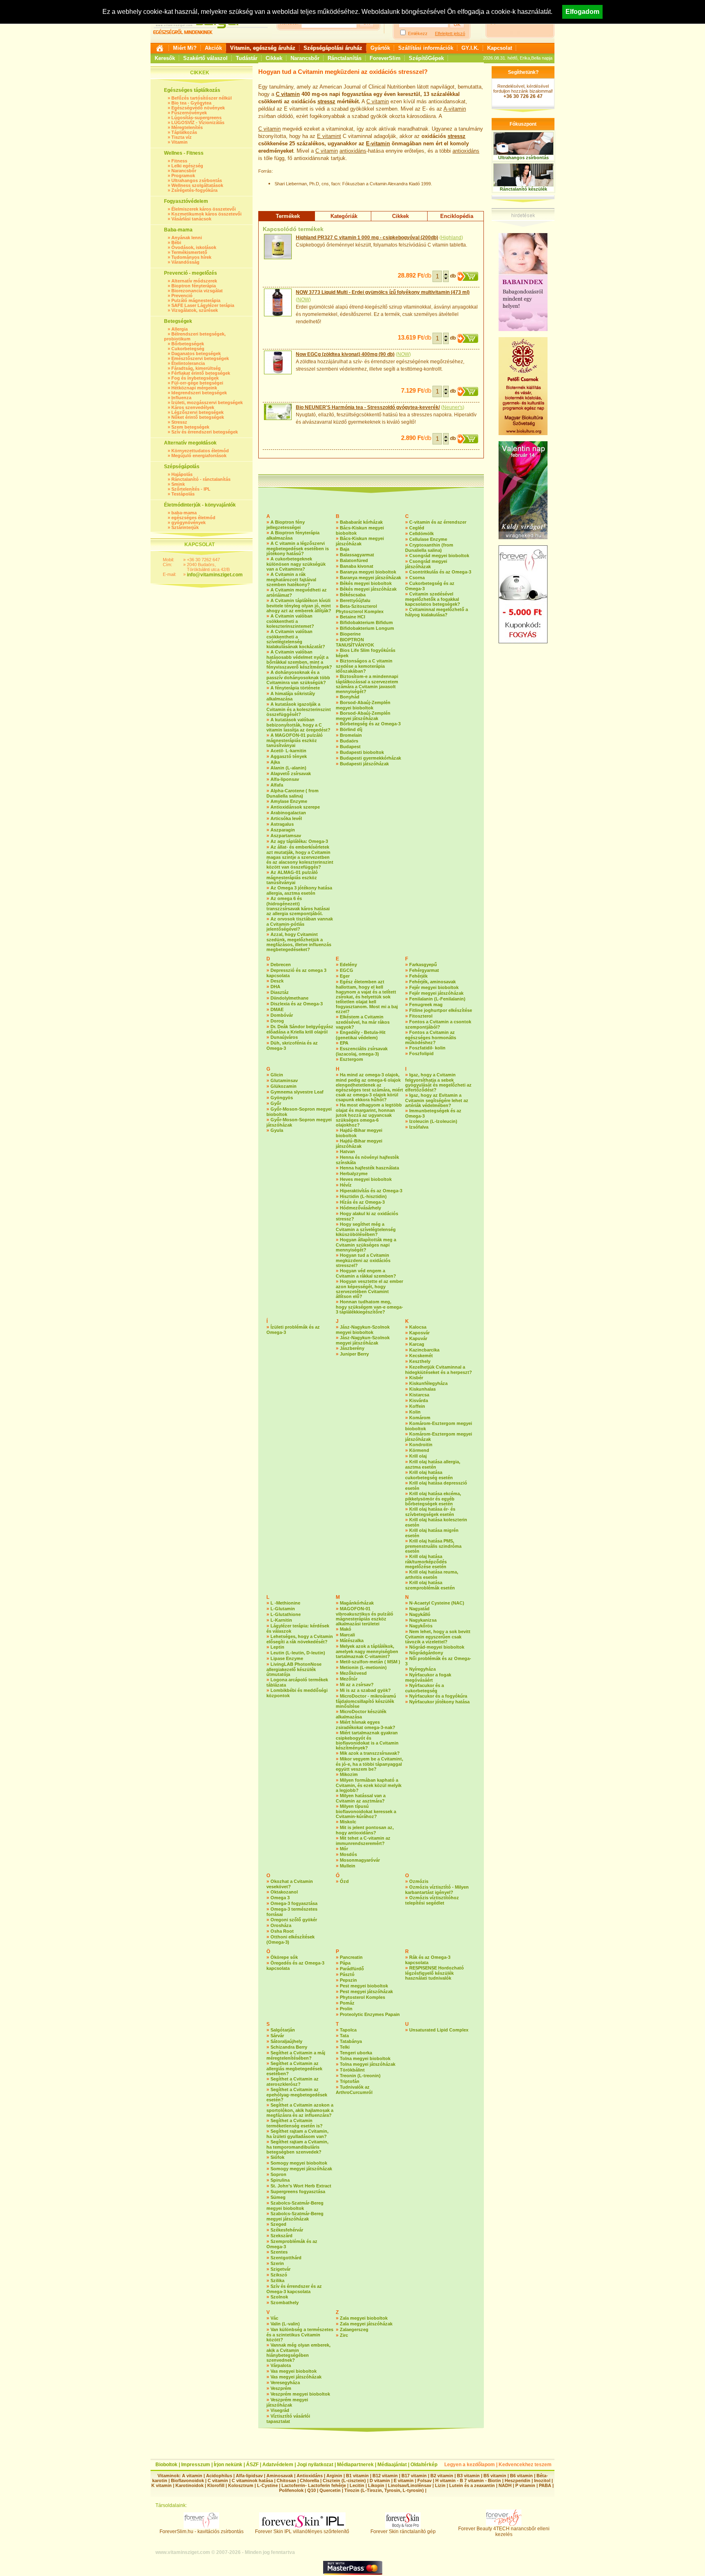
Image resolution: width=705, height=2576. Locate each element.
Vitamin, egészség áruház (263, 48)
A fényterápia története (295, 688)
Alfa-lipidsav (249, 2476)
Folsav (425, 2480)
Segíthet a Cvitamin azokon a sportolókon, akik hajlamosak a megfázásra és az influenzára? (300, 2110)
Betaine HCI (352, 617)
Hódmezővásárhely (360, 1208)
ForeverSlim (385, 58)
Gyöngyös (282, 1098)
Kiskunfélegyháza (428, 1383)
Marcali (347, 1635)
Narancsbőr (305, 58)
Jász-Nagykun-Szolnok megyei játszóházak (363, 1340)
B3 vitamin (468, 2476)
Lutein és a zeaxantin (472, 2485)
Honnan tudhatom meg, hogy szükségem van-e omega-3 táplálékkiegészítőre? (369, 1307)
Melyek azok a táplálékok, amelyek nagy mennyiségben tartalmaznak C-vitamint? (367, 1651)
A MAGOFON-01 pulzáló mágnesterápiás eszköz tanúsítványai (295, 740)
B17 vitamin (414, 2476)
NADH (505, 2485)
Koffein (417, 1406)
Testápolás (183, 494)
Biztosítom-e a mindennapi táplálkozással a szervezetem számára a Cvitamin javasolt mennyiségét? (367, 684)
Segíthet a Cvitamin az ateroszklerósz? (293, 2081)
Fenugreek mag (426, 1005)
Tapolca (348, 2030)
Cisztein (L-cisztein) (344, 2480)
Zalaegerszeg (354, 2329)
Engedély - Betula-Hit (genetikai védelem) (361, 1035)
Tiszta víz (182, 137)
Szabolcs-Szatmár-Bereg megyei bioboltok (295, 2206)
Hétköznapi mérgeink (194, 388)
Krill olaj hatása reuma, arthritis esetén (432, 1575)
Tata (344, 2036)
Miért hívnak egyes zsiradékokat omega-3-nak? (366, 1725)
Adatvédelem (278, 2465)
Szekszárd (282, 2236)
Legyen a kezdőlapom (470, 2465)
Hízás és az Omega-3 (362, 1202)
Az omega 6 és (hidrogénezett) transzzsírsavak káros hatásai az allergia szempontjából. (298, 906)
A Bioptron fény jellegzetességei (286, 525)
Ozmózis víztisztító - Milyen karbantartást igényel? (437, 1890)
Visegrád (280, 2410)
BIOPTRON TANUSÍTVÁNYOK (355, 642)
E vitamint (329, 136)
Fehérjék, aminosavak (432, 982)
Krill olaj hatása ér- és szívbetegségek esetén (430, 1512)
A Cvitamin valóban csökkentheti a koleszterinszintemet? (290, 621)
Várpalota (281, 2365)
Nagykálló (420, 1614)
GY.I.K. (470, 48)
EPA (344, 1043)
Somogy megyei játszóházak (301, 2169)
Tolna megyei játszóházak (368, 2064)
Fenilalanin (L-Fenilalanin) (437, 999)
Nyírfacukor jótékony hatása (439, 1702)
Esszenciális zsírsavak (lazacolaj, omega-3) (362, 1051)
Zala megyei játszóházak (366, 2324)
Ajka (275, 762)
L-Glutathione (286, 1614)
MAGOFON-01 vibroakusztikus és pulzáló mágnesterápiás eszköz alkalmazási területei (365, 1616)
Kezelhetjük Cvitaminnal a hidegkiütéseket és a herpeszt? (439, 1370)
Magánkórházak (357, 1603)
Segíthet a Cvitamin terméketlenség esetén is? (295, 2123)
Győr (276, 1103)
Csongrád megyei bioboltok (439, 556)
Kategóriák (344, 216)
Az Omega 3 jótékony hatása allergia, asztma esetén (299, 890)
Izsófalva (419, 1127)
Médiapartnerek (355, 2465)
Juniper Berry (354, 1354)
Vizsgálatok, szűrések (195, 310)
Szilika (277, 2280)
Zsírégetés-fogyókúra (194, 190)
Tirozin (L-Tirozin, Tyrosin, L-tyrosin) (384, 2490)
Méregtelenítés (187, 127)
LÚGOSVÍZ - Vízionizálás (198, 122)
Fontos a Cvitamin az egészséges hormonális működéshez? (431, 1037)
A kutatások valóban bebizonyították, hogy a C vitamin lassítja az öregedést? (298, 725)
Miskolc (348, 1822)
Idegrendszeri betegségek (199, 393)
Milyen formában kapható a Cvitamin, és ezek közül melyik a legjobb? (369, 1785)
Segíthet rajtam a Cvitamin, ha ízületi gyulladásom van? (297, 2134)
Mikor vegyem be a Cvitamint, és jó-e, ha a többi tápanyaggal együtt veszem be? (369, 1764)
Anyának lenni (187, 238)
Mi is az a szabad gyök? (365, 1690)
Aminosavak (280, 2476)
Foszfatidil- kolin (427, 1048)
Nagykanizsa (423, 1620)
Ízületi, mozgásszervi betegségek (207, 402)
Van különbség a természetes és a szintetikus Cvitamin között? (300, 2335)
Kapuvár (418, 1338)
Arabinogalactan (288, 813)
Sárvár (277, 2036)
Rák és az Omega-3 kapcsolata (428, 1960)
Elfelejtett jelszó (450, 33)
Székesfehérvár (287, 2230)
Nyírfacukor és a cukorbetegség (425, 1688)
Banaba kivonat (357, 566)
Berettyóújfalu (355, 600)
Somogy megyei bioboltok (299, 2163)
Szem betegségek (190, 427)
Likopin (376, 2485)
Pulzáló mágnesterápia (196, 300)
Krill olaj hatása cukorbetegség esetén (429, 1475)
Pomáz (347, 2003)
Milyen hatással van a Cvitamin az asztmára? (361, 1798)
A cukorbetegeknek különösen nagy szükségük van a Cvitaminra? (296, 564)
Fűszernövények (189, 113)
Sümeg (278, 2197)
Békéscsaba (353, 595)
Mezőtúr (349, 1679)
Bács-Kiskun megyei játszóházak (360, 541)
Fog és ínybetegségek (195, 378)
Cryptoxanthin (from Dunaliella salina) (429, 548)
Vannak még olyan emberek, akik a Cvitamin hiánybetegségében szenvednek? (298, 2353)
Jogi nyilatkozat (315, 2465)
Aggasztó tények (289, 756)
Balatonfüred (354, 560)
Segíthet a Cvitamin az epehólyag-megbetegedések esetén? (297, 2095)
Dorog (277, 1021)
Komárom (420, 1418)
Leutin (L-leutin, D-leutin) (298, 1653)
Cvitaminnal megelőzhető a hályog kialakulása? (437, 612)
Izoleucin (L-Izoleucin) (433, 1121)
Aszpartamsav (286, 836)
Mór (344, 1849)
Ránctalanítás (345, 58)
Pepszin (348, 1980)
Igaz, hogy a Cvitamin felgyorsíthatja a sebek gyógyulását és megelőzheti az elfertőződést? (438, 1082)
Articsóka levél (286, 818)
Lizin (440, 2485)
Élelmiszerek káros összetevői (204, 209)
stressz (326, 101)
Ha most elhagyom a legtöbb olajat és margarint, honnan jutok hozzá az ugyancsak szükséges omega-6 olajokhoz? (369, 1115)
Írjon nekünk (228, 2465)
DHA (275, 987)
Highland (451, 238)
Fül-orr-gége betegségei (197, 383)
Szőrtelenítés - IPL (191, 489)
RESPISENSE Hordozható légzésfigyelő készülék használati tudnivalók (435, 1973)
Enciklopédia (457, 216)
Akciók (213, 48)
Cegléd (417, 528)
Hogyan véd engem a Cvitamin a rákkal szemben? (366, 1273)
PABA (546, 2485)
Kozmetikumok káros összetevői (206, 214)
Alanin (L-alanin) (288, 768)
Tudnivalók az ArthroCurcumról (354, 2090)
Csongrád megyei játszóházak (426, 564)
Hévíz (346, 1185)
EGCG (347, 970)
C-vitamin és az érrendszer (438, 522)
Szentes (279, 2252)
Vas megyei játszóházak (296, 2377)
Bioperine (350, 634)
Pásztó (347, 1974)
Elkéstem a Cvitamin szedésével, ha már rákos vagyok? (363, 1022)
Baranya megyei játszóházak (370, 578)
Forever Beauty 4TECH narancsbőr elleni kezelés (504, 2532)
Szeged (278, 2224)
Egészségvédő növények (198, 108)
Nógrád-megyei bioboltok (437, 1647)
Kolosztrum (241, 2485)
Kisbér (416, 1378)
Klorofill (216, 2485)
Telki (345, 2047)
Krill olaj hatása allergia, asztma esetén (433, 1464)
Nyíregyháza (422, 1669)
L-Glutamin (283, 1609)
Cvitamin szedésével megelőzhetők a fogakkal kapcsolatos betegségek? (433, 599)
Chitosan (286, 2480)
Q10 (311, 2490)
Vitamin (180, 142)
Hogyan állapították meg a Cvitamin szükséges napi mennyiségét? (366, 1245)
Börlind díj (351, 729)
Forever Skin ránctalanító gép (403, 2532)
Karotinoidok (190, 2485)
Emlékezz (418, 33)
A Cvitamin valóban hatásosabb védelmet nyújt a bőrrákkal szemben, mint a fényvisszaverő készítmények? (299, 659)
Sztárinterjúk (185, 527)
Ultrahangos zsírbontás (197, 180)
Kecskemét (421, 1356)
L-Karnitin (281, 1620)
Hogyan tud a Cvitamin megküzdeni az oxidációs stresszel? (363, 1260)
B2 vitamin (442, 2476)
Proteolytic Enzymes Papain (370, 2014)
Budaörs (349, 741)
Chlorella (309, 2480)
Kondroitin (421, 1445)
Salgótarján (283, 2030)
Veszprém (281, 2388)
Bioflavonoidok (187, 2480)
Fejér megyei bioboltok (434, 987)
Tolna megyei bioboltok (365, 2058)
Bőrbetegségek (188, 344)
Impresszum (196, 2465)
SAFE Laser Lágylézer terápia (203, 305)
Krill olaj (418, 1456)
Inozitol (542, 2480)
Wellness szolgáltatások (197, 185)
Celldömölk (421, 533)
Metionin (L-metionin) (363, 1667)
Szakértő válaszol (205, 58)
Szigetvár (280, 2269)
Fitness (179, 161)
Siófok (277, 2157)
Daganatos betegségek (196, 353)
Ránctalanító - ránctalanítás (201, 479)
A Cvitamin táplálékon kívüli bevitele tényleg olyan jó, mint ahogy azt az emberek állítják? (299, 606)
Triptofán (350, 2081)
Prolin (346, 2009)
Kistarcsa (419, 1395)
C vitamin (288, 94)
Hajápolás (182, 474)
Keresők (165, 58)
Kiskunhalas (422, 1389)
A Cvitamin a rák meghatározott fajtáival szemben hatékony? (291, 579)
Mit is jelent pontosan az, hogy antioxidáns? (365, 1830)
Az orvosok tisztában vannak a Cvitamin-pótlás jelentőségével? (300, 924)
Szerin (277, 2263)
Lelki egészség (187, 166)
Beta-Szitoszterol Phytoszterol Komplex (360, 609)
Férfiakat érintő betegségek (201, 373)
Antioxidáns (310, 2476)
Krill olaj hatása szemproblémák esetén (430, 1585)
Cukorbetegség (188, 349)
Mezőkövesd (353, 1673)
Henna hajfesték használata (369, 1168)
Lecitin (357, 2485)
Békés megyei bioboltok (366, 583)
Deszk (277, 981)
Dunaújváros (284, 1037)
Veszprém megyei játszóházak (287, 2402)
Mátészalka (352, 1640)
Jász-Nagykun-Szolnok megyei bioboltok (363, 1330)
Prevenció (182, 296)
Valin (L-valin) (285, 2324)
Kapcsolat (500, 48)
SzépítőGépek (426, 58)
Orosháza (281, 1925)
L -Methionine (285, 1603)
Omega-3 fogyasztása (294, 1903)
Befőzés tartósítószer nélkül (202, 98)
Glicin (277, 1075)
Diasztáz (280, 992)
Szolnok (279, 2297)
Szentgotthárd (286, 2258)
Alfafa (277, 785)
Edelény (348, 965)
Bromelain (351, 735)
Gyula (277, 1130)
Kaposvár (419, 1333)
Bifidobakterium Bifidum (366, 622)
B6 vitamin (521, 2476)
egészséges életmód (193, 518)
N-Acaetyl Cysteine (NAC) (437, 1603)
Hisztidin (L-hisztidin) (363, 1196)
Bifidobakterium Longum (367, 628)
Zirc (344, 2335)
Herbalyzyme (354, 1174)
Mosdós (348, 1854)
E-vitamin (378, 143)
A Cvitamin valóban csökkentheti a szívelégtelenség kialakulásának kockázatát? (296, 639)
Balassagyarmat (357, 555)
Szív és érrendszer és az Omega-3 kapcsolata (294, 2289)
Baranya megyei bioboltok (368, 572)
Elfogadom (582, 12)
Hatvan (347, 1151)
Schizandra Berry (289, 2047)
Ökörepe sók (284, 1957)
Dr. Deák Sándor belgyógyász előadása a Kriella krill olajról (300, 1029)
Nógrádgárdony (426, 1653)
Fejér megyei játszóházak (436, 993)
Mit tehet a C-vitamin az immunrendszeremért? (363, 1841)
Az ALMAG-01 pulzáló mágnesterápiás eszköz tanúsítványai (292, 877)
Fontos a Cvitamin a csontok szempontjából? (438, 1024)
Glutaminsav (284, 1080)
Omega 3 (280, 1898)
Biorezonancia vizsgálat (197, 291)
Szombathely (285, 2303)
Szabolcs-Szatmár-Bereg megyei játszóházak (295, 2216)
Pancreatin (351, 1957)
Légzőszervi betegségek (197, 412)
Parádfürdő (352, 1969)
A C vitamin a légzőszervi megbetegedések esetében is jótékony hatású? (298, 548)
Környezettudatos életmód (200, 451)
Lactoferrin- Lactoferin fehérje (314, 2485)
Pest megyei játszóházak (366, 1991)
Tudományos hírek (191, 257)
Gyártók (380, 48)
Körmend (419, 1450)
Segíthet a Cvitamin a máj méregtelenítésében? (296, 2055)
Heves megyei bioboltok (366, 1179)
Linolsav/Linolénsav (410, 2485)
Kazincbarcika (424, 1350)
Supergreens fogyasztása (298, 2191)
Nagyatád (419, 1609)
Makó (346, 1629)
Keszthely (420, 1361)
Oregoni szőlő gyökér (294, 1920)
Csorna (417, 578)
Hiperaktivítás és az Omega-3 (371, 1191)
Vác (274, 2318)
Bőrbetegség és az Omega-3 (370, 724)
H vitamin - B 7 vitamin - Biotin (468, 2480)
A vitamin (192, 2476)
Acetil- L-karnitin (288, 751)
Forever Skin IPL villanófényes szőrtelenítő (302, 2532)
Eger (345, 976)
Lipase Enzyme (287, 1658)
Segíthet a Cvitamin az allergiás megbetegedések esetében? (294, 2068)
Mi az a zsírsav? (357, 1685)
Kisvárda (419, 1400)
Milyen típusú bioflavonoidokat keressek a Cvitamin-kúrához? (366, 1811)
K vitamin (162, 2485)
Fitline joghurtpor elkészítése (441, 1010)
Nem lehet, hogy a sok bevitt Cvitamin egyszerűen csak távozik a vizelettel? (438, 1637)
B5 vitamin (495, 2476)
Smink (178, 484)
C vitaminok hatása (252, 2480)
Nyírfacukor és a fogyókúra (438, 1696)
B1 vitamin (357, 2476)
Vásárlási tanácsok (191, 219)
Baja (345, 549)
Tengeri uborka (356, 2053)
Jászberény (352, 1348)
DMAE (277, 1009)
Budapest (350, 747)
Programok (183, 176)
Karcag (417, 1344)
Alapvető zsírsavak (291, 773)
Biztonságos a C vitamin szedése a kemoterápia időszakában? (364, 666)
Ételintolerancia (188, 363)
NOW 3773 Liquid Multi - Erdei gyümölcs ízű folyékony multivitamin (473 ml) (383, 292)
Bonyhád (350, 697)
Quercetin (330, 2490)
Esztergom (351, 1059)
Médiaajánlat (392, 2465)
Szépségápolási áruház (333, 48)
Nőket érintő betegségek (198, 417)
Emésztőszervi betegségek (200, 358)
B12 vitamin (385, 2476)
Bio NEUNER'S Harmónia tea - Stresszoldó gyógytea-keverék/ (368, 407)
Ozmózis (419, 1881)
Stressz (179, 422)
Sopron (278, 2174)
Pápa (345, 1963)
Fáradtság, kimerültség (196, 368)
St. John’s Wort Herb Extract (301, 2186)
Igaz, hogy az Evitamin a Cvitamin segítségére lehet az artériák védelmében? (437, 1100)
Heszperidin (518, 2480)
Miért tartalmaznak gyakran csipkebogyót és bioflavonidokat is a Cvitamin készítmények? (367, 1740)
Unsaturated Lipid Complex (439, 2030)
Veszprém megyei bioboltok (300, 2394)
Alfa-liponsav (285, 779)
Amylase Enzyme (289, 801)
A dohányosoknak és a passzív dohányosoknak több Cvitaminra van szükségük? (298, 677)
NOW (303, 300)
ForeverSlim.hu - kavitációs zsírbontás (202, 2532)
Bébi (176, 242)
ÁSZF (252, 2465)
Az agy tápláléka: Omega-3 (299, 841)
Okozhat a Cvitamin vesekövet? (290, 1884)
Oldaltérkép (424, 2465)
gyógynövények (188, 522)
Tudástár (247, 58)
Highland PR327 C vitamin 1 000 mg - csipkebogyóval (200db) (367, 238)
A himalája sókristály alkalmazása (291, 696)
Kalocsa (418, 1327)
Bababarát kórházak (361, 522)
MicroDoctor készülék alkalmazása (361, 1714)
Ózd (344, 1881)
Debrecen (281, 965)
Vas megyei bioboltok (294, 2371)
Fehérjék (418, 976)
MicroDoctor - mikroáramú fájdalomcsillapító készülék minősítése (366, 1701)
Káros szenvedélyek (193, 407)
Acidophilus (219, 2476)
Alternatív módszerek (194, 281)
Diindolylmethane (289, 998)
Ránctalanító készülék (523, 189)
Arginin (334, 2476)
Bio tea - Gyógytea (191, 103)
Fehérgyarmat (424, 970)
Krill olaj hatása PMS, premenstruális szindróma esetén (433, 1546)
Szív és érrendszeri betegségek (205, 432)
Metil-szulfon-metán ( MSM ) (370, 1662)
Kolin (415, 1412)
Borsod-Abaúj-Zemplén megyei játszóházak (363, 716)
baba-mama (184, 513)
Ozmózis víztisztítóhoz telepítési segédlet (432, 1900)
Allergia (180, 329)
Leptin (277, 1647)
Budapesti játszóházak (364, 764)
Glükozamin (284, 1086)
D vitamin (380, 2480)
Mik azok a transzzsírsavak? (370, 1753)
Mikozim (349, 1774)
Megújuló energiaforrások (199, 456)
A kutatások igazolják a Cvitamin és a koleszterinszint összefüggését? (299, 709)
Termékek (288, 216)
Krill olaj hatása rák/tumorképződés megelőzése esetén (426, 1561)
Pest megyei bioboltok (364, 1986)
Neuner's (453, 407)
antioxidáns (353, 151)
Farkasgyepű (423, 965)
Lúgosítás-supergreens (196, 118)
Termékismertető (189, 252)
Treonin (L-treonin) (360, 2076)
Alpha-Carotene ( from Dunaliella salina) (293, 793)
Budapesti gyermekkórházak (370, 758)
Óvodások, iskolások (194, 247)
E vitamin (404, 2480)
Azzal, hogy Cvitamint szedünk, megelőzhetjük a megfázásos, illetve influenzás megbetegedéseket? (299, 942)
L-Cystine (267, 2485)
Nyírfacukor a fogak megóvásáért (428, 1677)
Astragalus (282, 824)
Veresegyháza (285, 2383)
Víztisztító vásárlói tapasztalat (288, 2419)
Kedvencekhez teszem (525, 2465)
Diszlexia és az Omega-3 (297, 1004)
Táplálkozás (184, 132)
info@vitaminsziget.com (215, 575)
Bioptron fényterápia (194, 286)
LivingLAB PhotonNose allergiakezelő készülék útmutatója (294, 1669)
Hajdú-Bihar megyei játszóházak (359, 1144)
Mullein (348, 1866)
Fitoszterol (421, 1016)
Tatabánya (351, 2041)
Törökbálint (352, 2070)
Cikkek (274, 58)
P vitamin (526, 2485)
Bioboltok (166, 2465)
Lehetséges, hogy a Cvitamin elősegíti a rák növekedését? (300, 1639)
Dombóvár (282, 1015)
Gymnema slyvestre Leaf (297, 1092)
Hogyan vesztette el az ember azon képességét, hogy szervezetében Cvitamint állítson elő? (369, 1289)
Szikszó (279, 2275)
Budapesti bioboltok (362, 752)
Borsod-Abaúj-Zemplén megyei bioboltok (363, 705)
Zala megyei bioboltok (364, 2318)
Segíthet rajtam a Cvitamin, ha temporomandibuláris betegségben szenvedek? (297, 2147)
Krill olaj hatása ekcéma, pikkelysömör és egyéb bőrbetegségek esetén (433, 1499)
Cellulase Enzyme (428, 539)
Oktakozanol (284, 1892)
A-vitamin (455, 109)
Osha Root (282, 1931)
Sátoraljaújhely (286, 2041)
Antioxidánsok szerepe (295, 807)
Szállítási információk (426, 48)
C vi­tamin (269, 129)
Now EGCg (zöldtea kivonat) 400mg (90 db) (345, 354)
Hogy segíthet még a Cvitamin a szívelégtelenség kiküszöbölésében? (366, 1229)
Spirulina (280, 2180)
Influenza (181, 398)
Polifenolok (291, 2490)
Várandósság (185, 262)
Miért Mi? (185, 48)
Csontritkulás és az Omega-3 (440, 572)
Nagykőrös (421, 1626)
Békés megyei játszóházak (368, 589)
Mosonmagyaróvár (360, 1860)
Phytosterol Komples (362, 1997)
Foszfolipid (421, 1054)
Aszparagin (283, 830)
